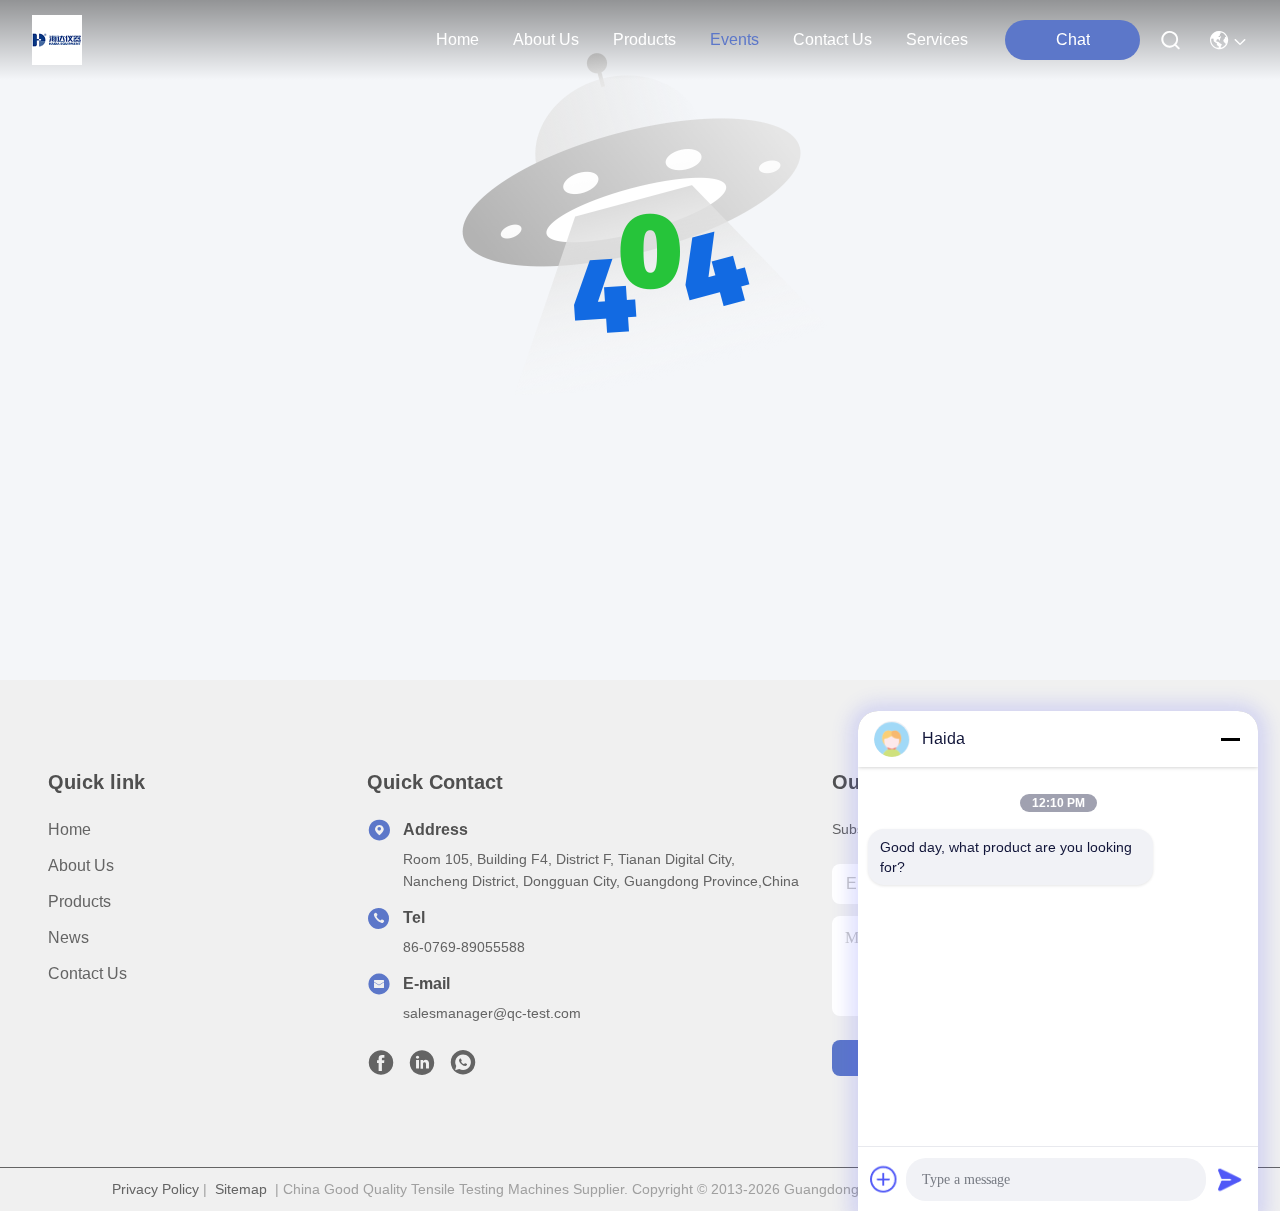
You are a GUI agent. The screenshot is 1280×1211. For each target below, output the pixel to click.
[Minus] (1230, 739)
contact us (832, 39)
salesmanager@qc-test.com (492, 1013)
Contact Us (87, 973)
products (644, 39)
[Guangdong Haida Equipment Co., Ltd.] (57, 40)
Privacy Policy (155, 1189)
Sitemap (241, 1189)
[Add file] (884, 1179)
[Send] (1230, 1179)
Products (79, 901)
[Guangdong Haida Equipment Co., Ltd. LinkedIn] (422, 1068)
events (734, 39)
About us (81, 865)
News (68, 937)
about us (546, 39)
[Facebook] (381, 1068)
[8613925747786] (463, 1068)
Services (937, 39)
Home (457, 39)
